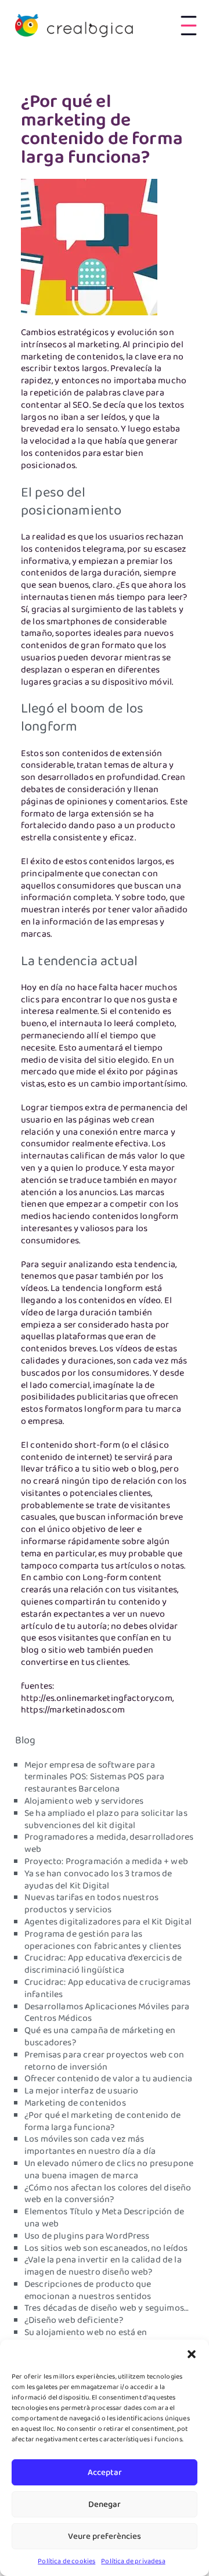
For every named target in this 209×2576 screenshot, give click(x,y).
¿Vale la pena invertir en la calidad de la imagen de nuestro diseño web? (103, 2266)
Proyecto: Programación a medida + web (106, 1862)
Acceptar (105, 2473)
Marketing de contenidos (75, 2103)
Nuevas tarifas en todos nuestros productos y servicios (91, 1904)
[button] (192, 2354)
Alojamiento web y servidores (84, 1801)
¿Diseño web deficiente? (74, 2320)
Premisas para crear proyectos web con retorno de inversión (104, 2061)
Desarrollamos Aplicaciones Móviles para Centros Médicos (107, 2013)
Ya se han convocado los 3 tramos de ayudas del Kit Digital (98, 1880)
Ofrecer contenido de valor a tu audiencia (109, 2079)
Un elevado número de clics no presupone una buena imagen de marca (109, 2170)
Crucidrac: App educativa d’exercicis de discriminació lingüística (103, 1964)
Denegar (105, 2505)
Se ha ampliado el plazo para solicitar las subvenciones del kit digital (106, 1820)
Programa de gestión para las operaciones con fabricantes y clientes (103, 1940)
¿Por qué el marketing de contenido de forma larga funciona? (102, 2122)
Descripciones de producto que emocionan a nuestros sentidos (88, 2291)
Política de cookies (66, 2561)
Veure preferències (105, 2537)
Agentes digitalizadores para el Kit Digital (108, 1922)
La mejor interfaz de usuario (81, 2091)
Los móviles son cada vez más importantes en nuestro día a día (90, 2145)
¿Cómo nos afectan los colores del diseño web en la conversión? (108, 2194)
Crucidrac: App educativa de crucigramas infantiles (107, 1989)
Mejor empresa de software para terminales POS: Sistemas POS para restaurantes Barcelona (94, 1778)
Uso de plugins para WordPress (87, 2236)
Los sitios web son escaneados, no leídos (106, 2248)
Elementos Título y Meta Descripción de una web (104, 2218)
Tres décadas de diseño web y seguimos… (107, 2308)
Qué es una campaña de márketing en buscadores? (100, 2037)
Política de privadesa (133, 2561)
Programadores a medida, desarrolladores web (109, 1843)
